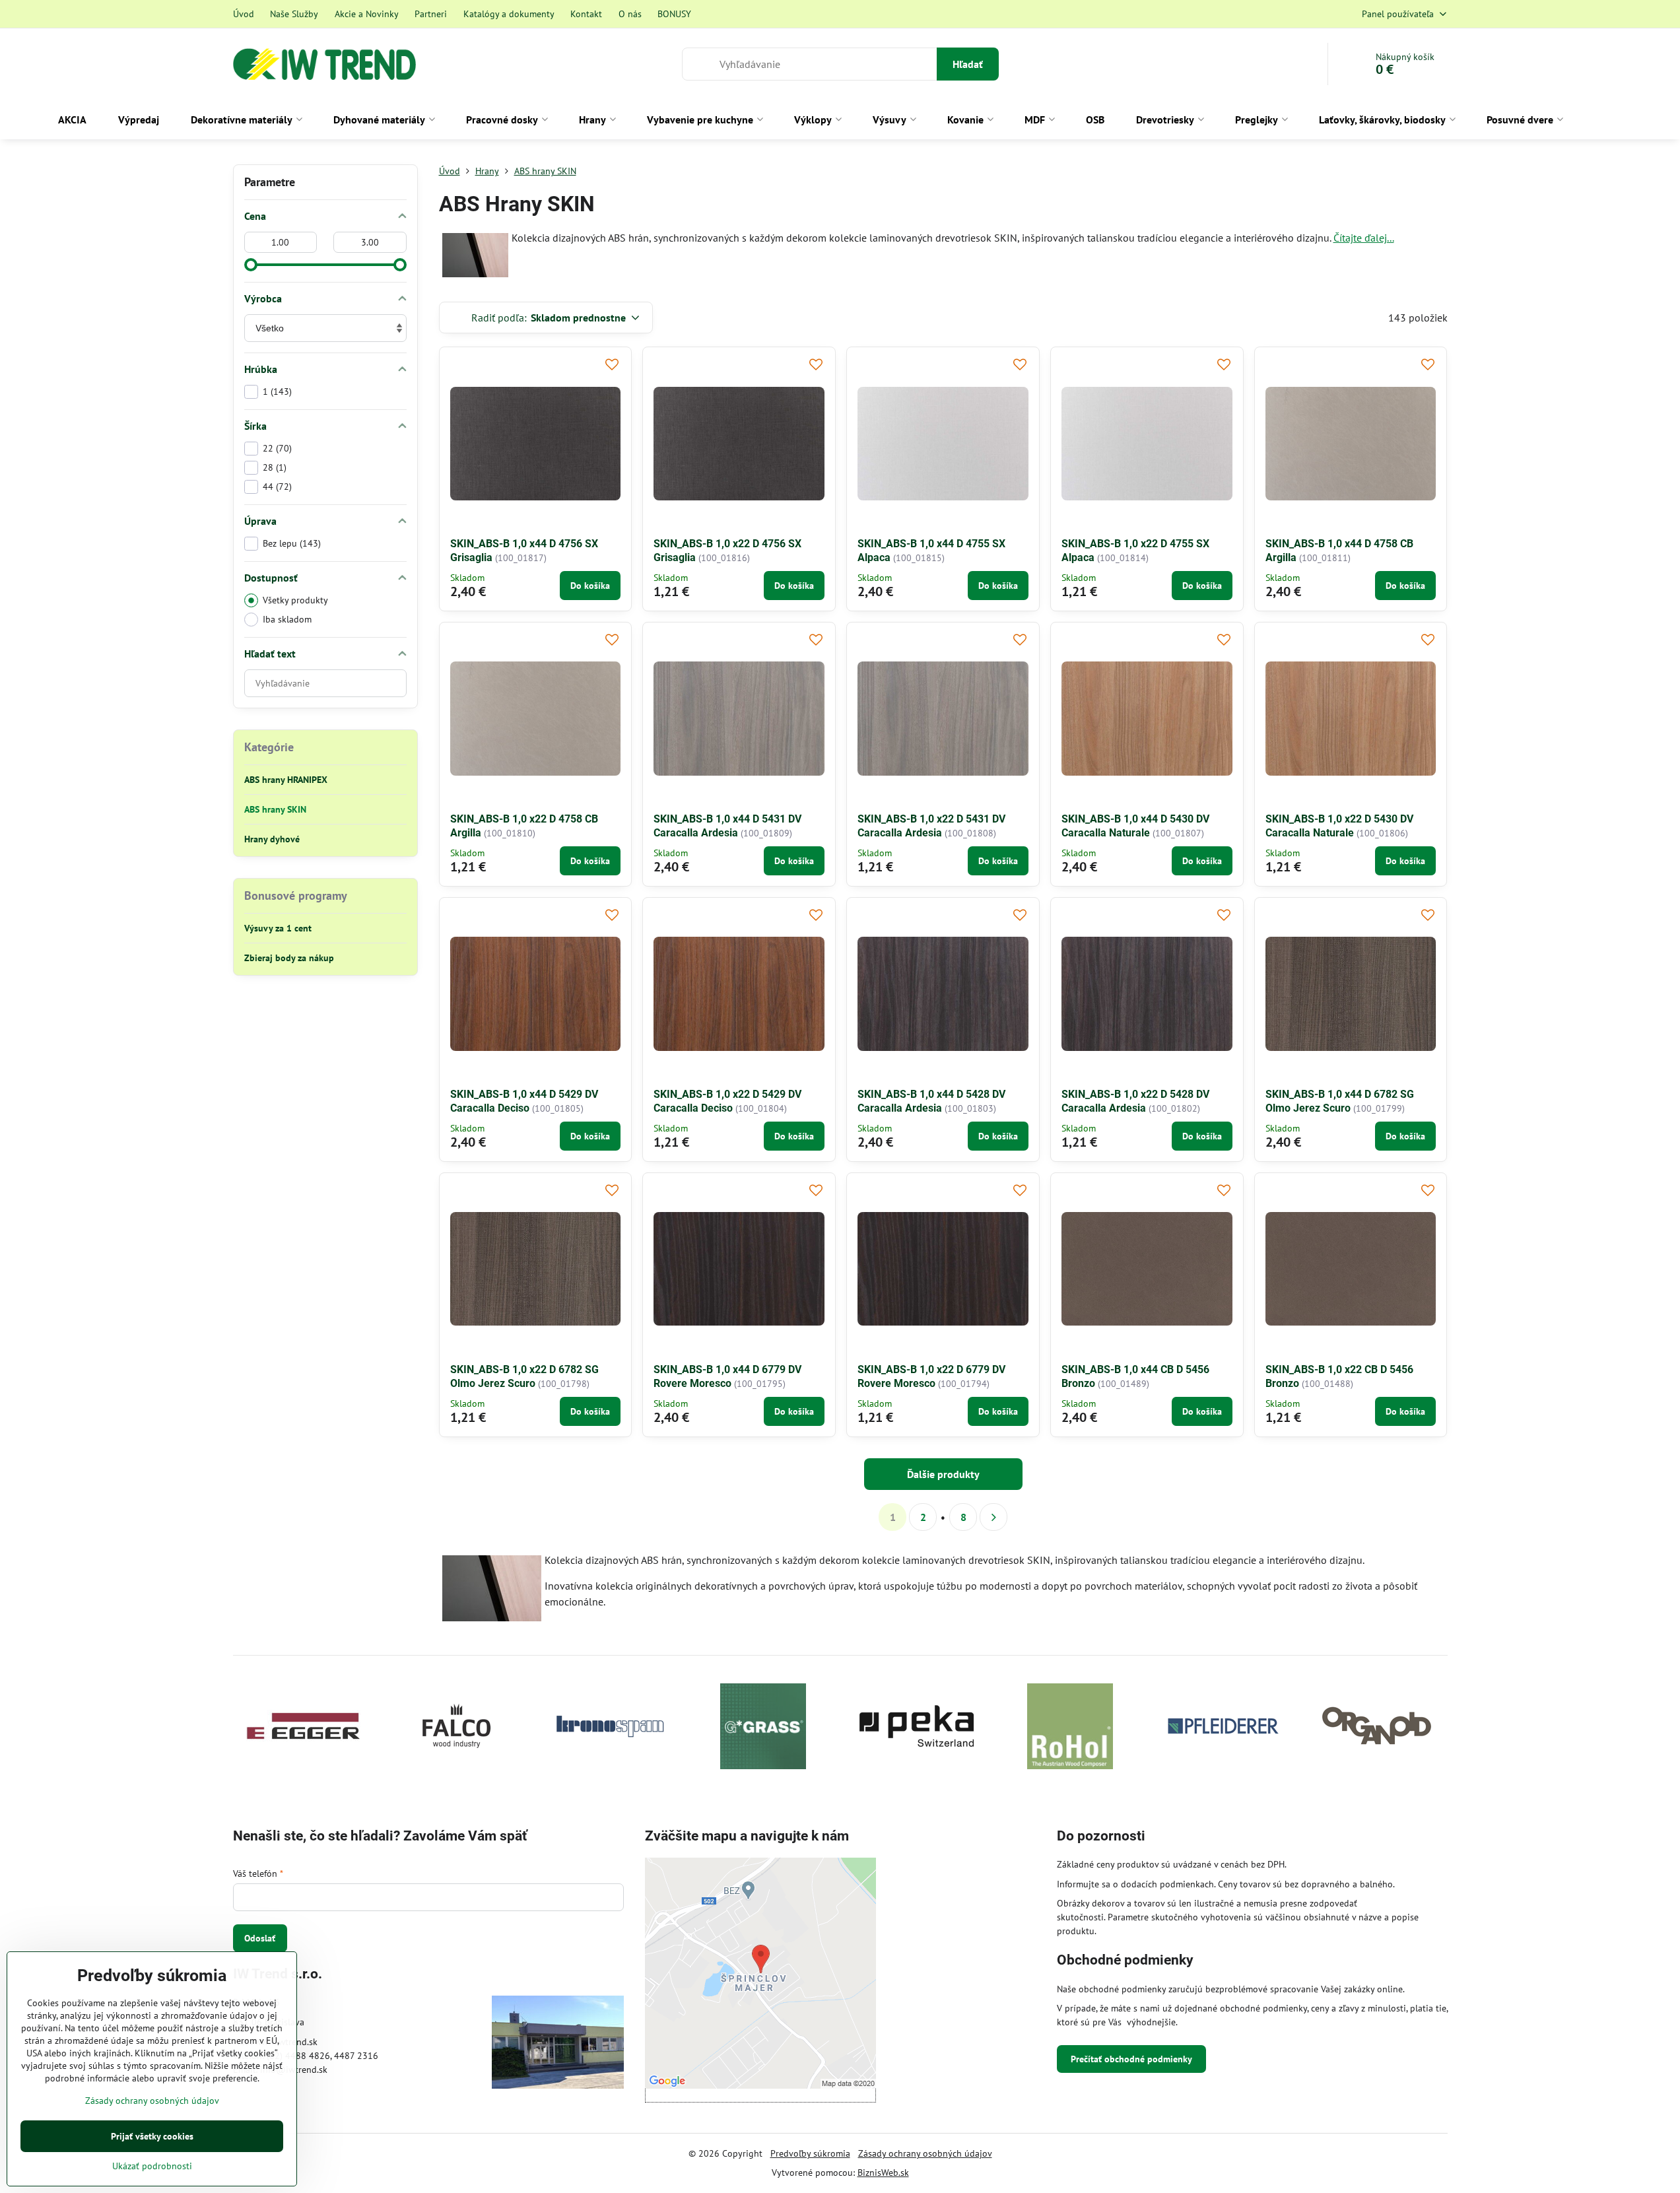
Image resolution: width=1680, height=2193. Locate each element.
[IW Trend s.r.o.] (558, 2044)
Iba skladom (287, 619)
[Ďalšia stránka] (993, 1517)
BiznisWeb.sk (883, 2173)
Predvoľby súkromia (810, 2153)
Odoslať (260, 1938)
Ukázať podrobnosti (152, 2166)
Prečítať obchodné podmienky (1131, 2059)
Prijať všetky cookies (152, 2136)
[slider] (251, 265)
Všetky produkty (295, 600)
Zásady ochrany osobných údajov (925, 2153)
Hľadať (968, 64)
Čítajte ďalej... (1364, 238)
